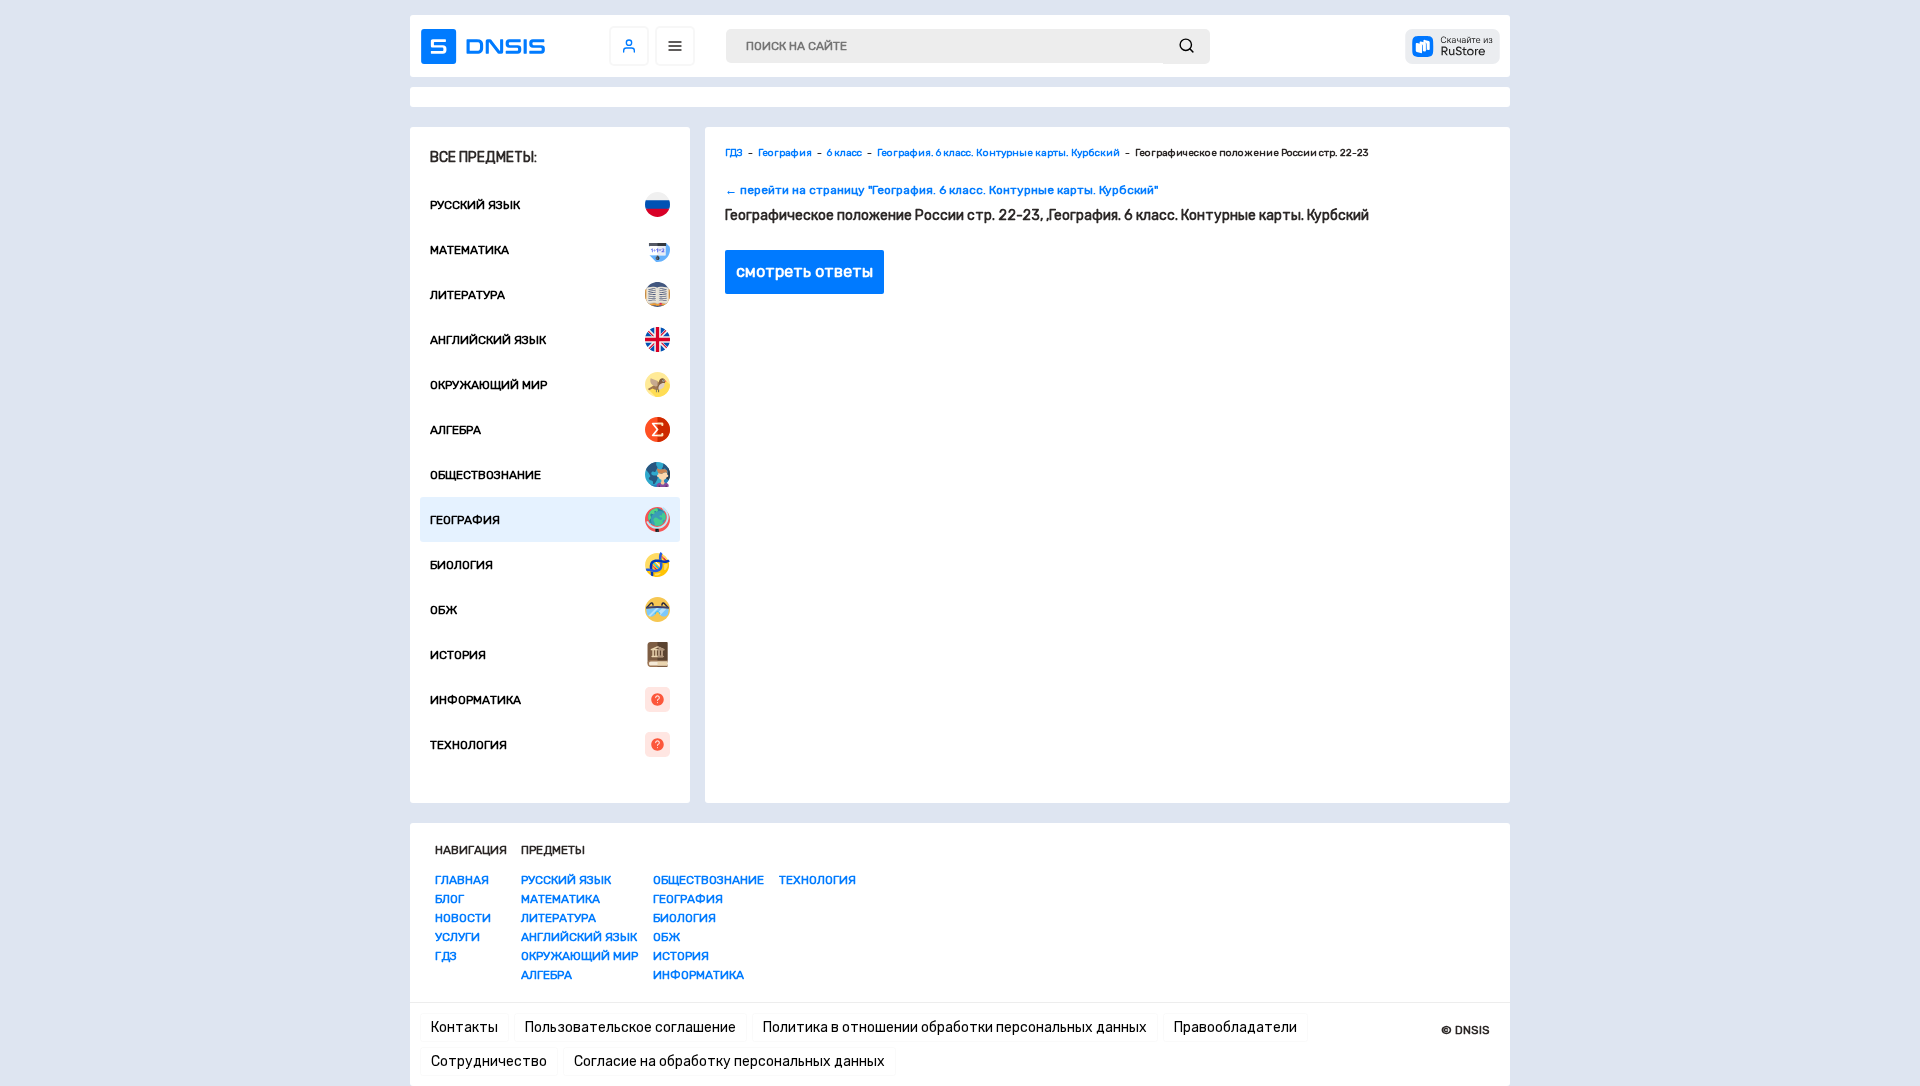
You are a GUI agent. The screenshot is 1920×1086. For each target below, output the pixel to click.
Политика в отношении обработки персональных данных (955, 1027)
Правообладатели (1235, 1027)
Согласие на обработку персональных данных (729, 1061)
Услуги (457, 937)
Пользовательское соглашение (630, 1027)
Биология (461, 565)
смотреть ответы (804, 271)
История (458, 655)
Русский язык (475, 205)
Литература (467, 295)
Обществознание (485, 475)
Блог (449, 899)
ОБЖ (443, 610)
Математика (469, 250)
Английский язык (488, 340)
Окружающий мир (488, 385)
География (465, 520)
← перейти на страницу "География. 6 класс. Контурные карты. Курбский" (941, 190)
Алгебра (455, 430)
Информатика (475, 700)
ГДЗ (446, 956)
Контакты (464, 1027)
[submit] (1186, 46)
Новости (463, 918)
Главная (462, 880)
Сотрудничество (489, 1061)
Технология (468, 745)
